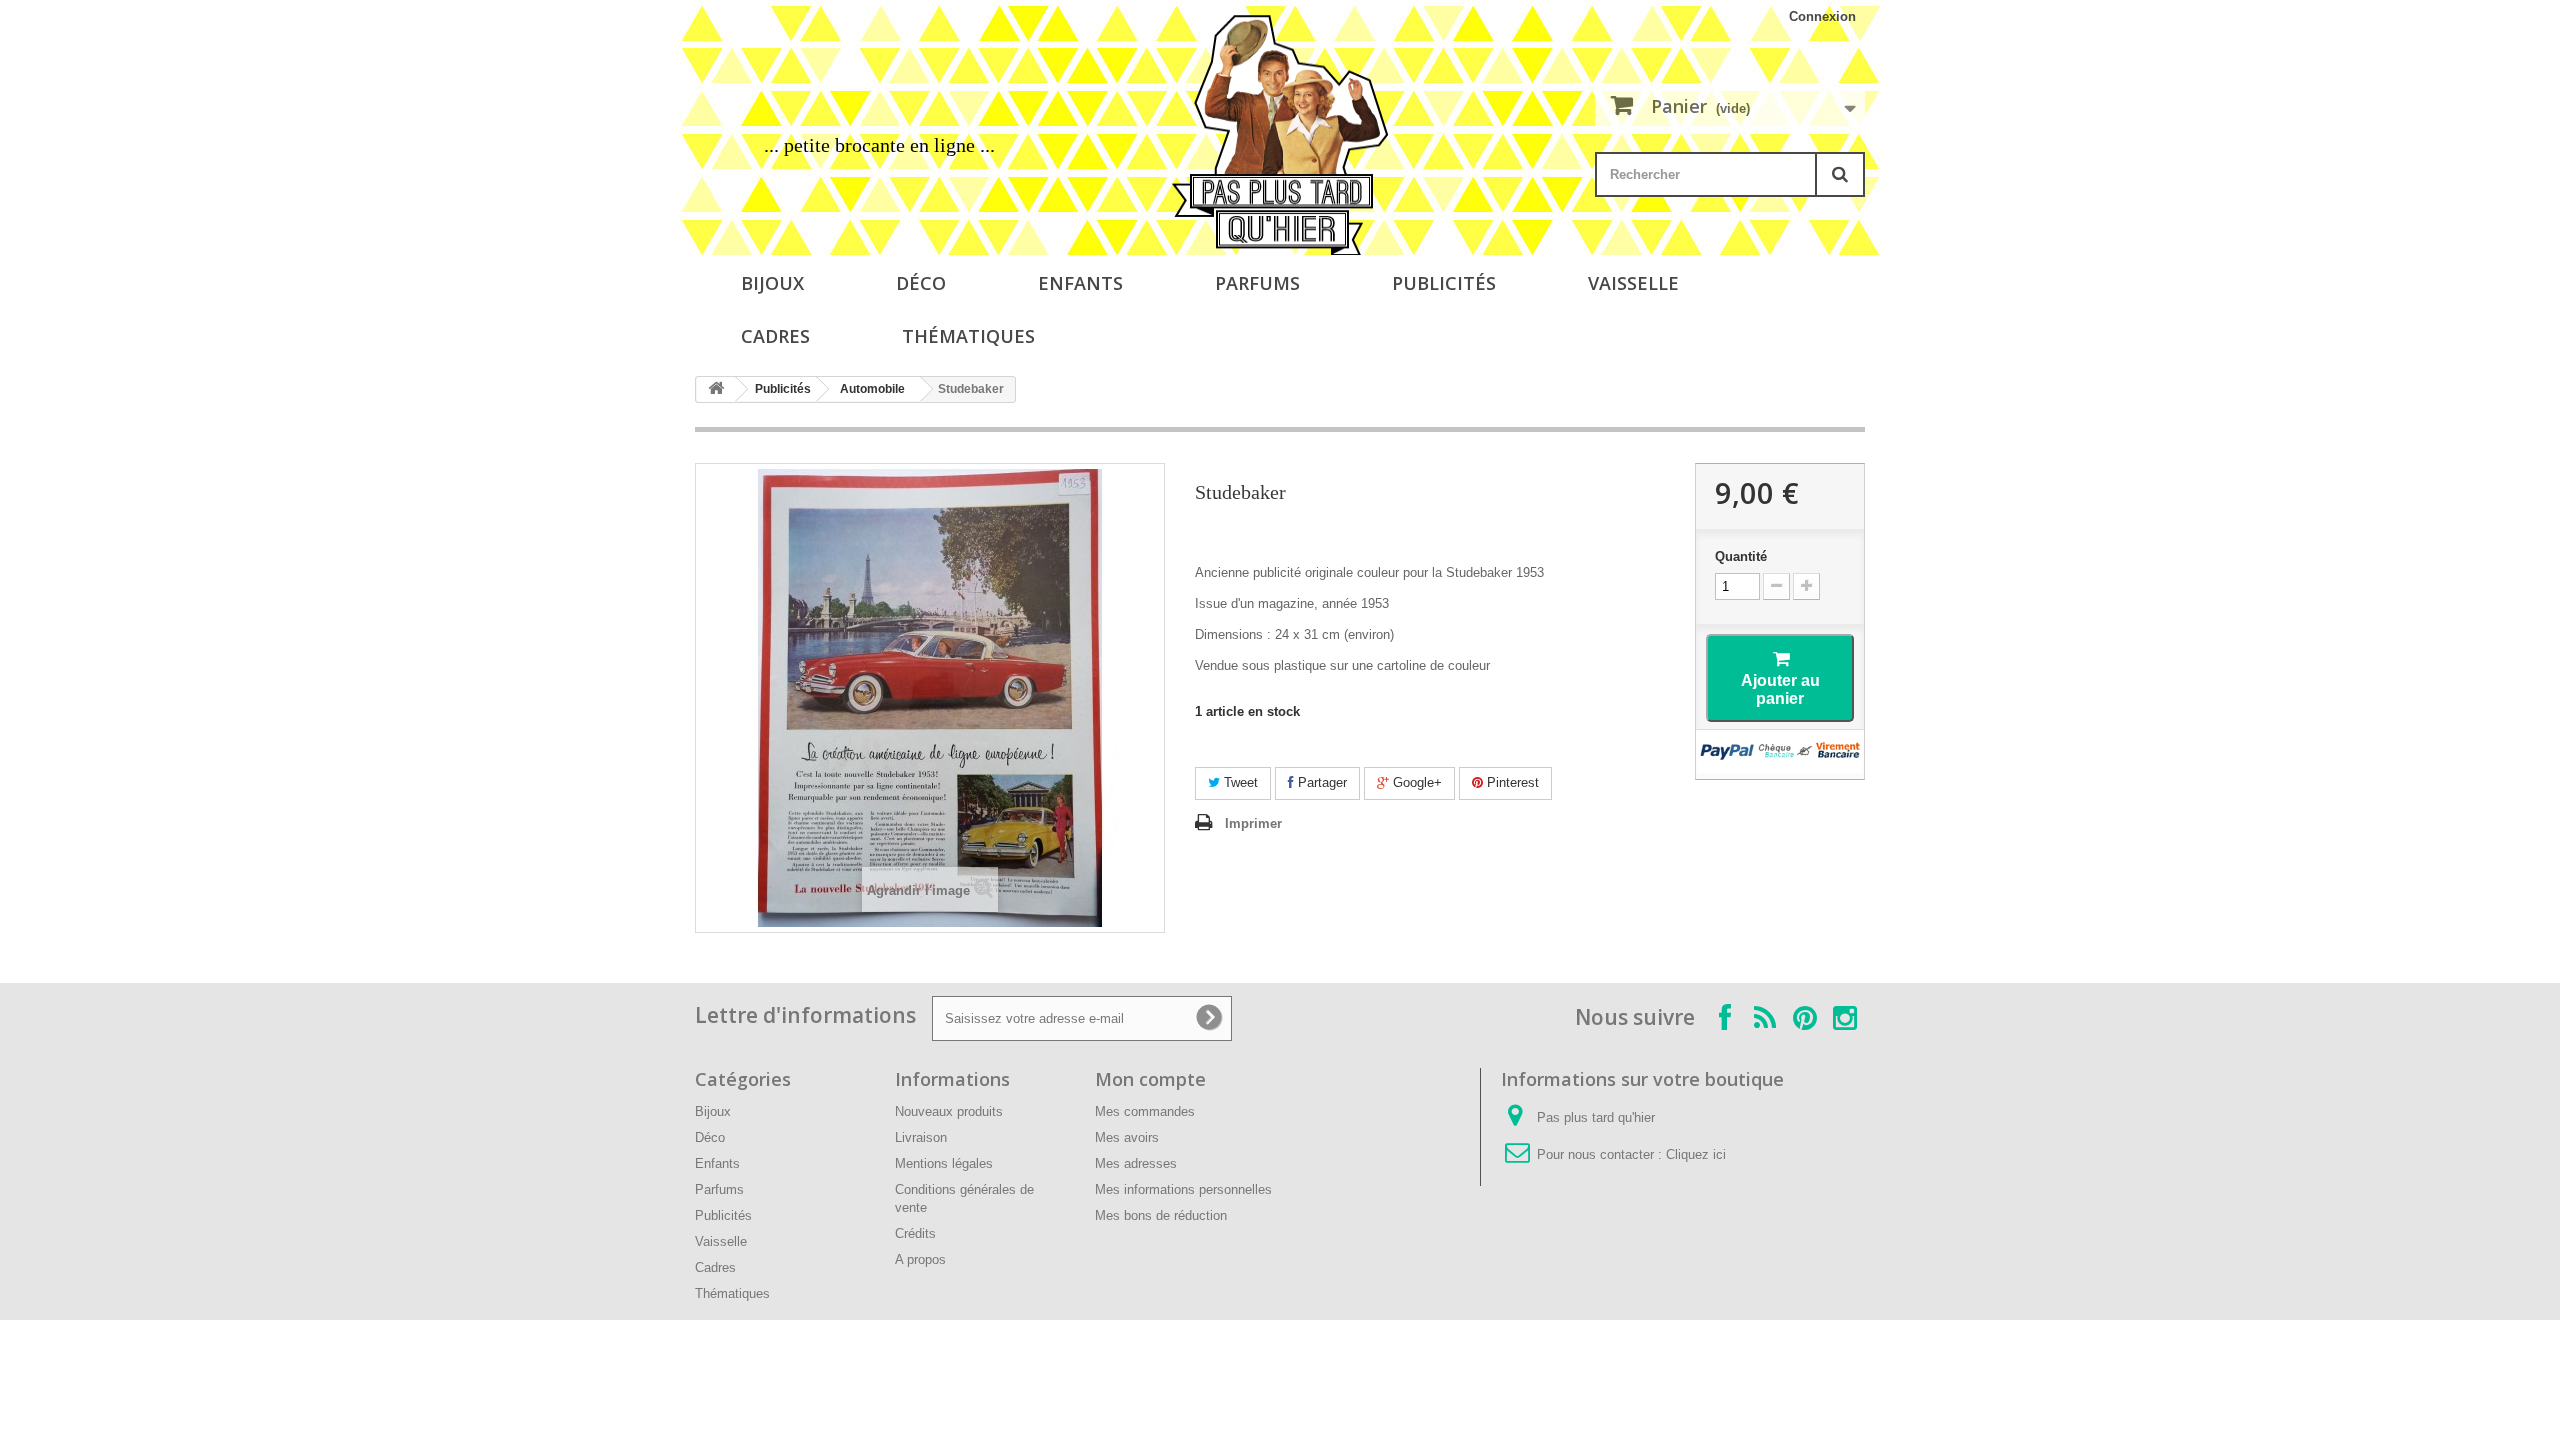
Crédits (915, 1233)
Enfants (1080, 283)
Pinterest (1511, 782)
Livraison (921, 1137)
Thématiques (968, 336)
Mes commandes (1145, 1111)
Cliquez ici (1696, 1154)
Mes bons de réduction (1161, 1215)
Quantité (1741, 556)
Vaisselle (1633, 283)
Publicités (1444, 283)
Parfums (1257, 283)
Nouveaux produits (949, 1111)
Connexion (1822, 16)
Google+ (1415, 782)
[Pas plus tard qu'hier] (1280, 135)
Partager (1320, 782)
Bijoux (772, 283)
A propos (920, 1259)
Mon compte (1150, 1079)
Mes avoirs (1127, 1137)
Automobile (872, 389)
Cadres (775, 336)
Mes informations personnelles (1183, 1189)
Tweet (1239, 782)
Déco (921, 283)
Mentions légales (944, 1163)
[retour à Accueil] (716, 389)
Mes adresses (1136, 1163)
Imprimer (1253, 823)
